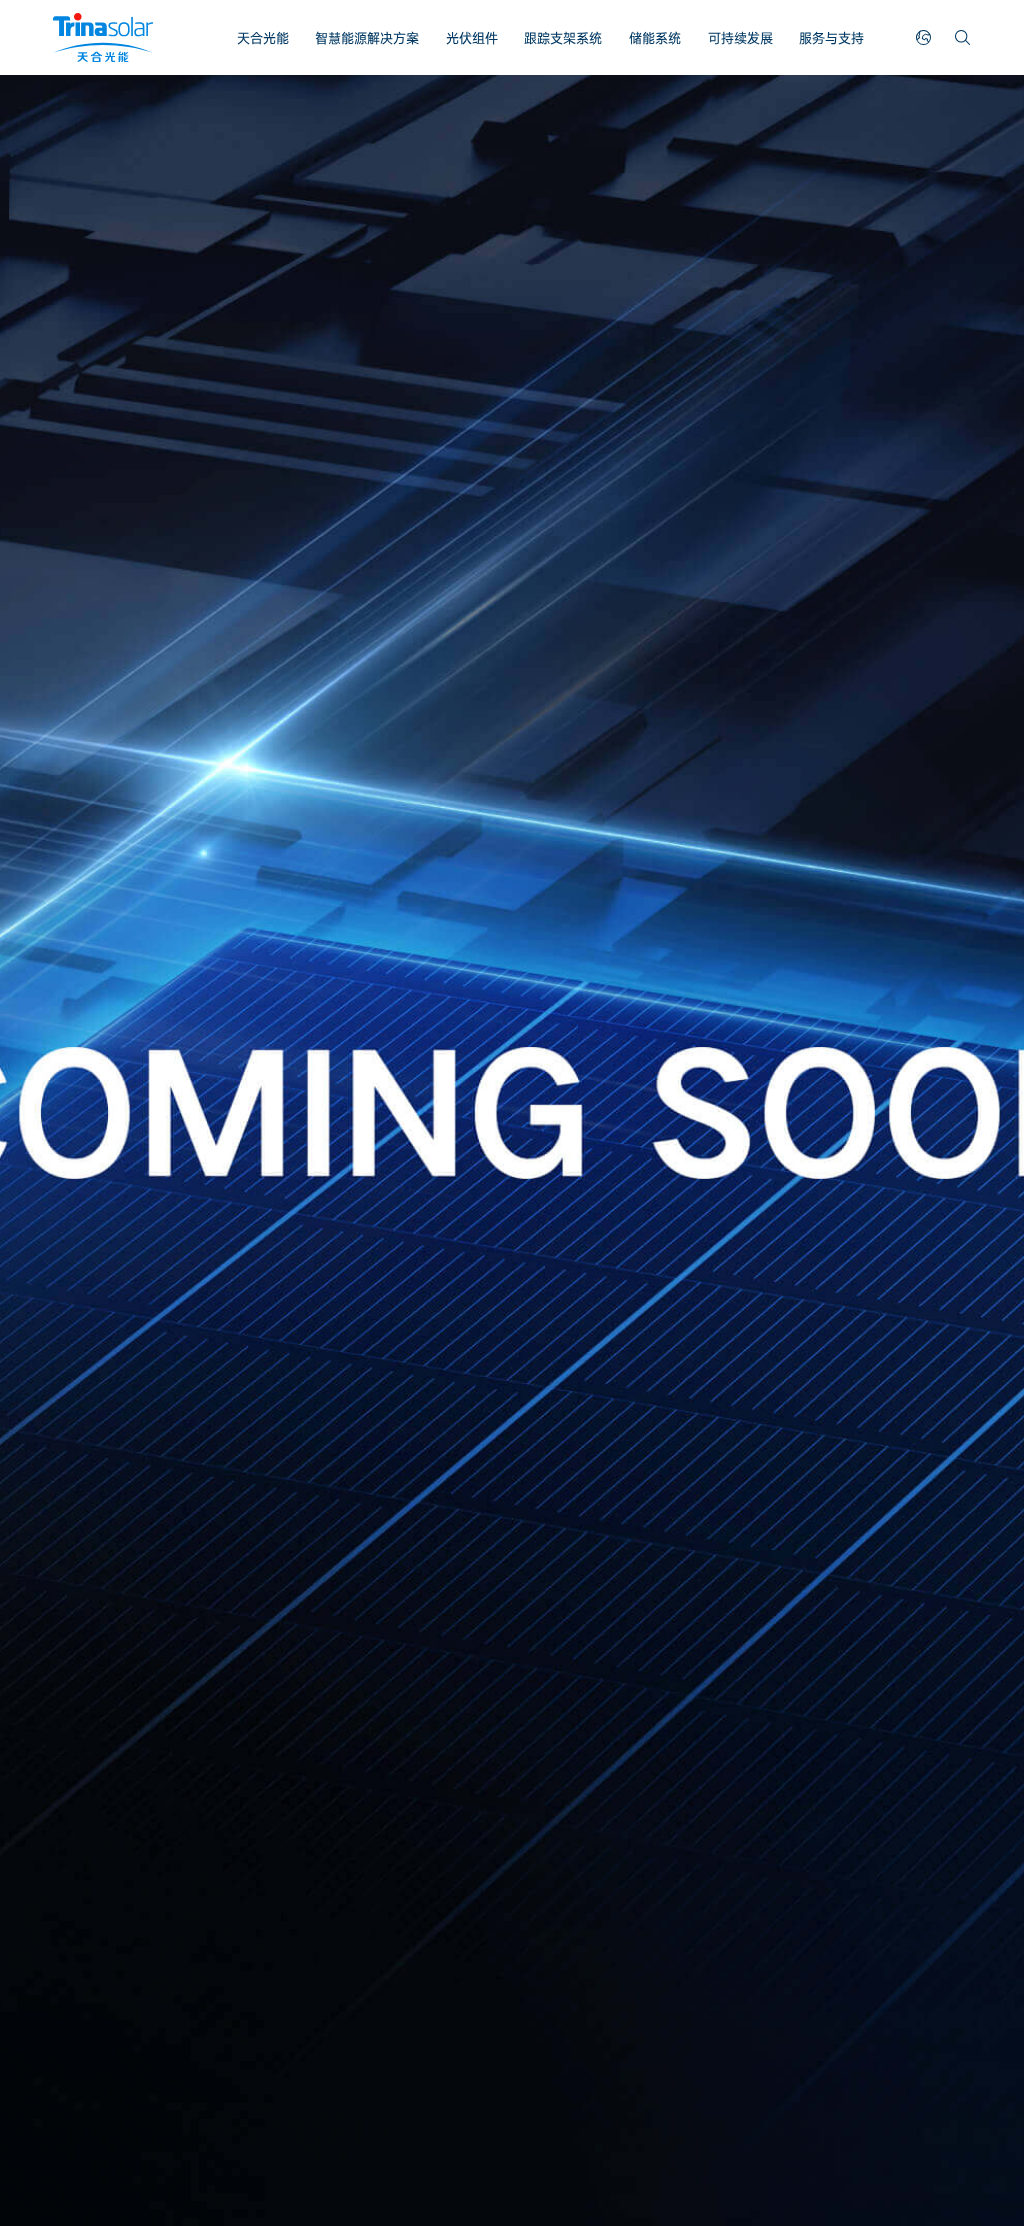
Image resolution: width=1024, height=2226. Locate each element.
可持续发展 (740, 38)
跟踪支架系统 (563, 38)
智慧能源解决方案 (367, 38)
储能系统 (655, 38)
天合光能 (263, 38)
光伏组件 (472, 38)
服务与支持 (831, 38)
